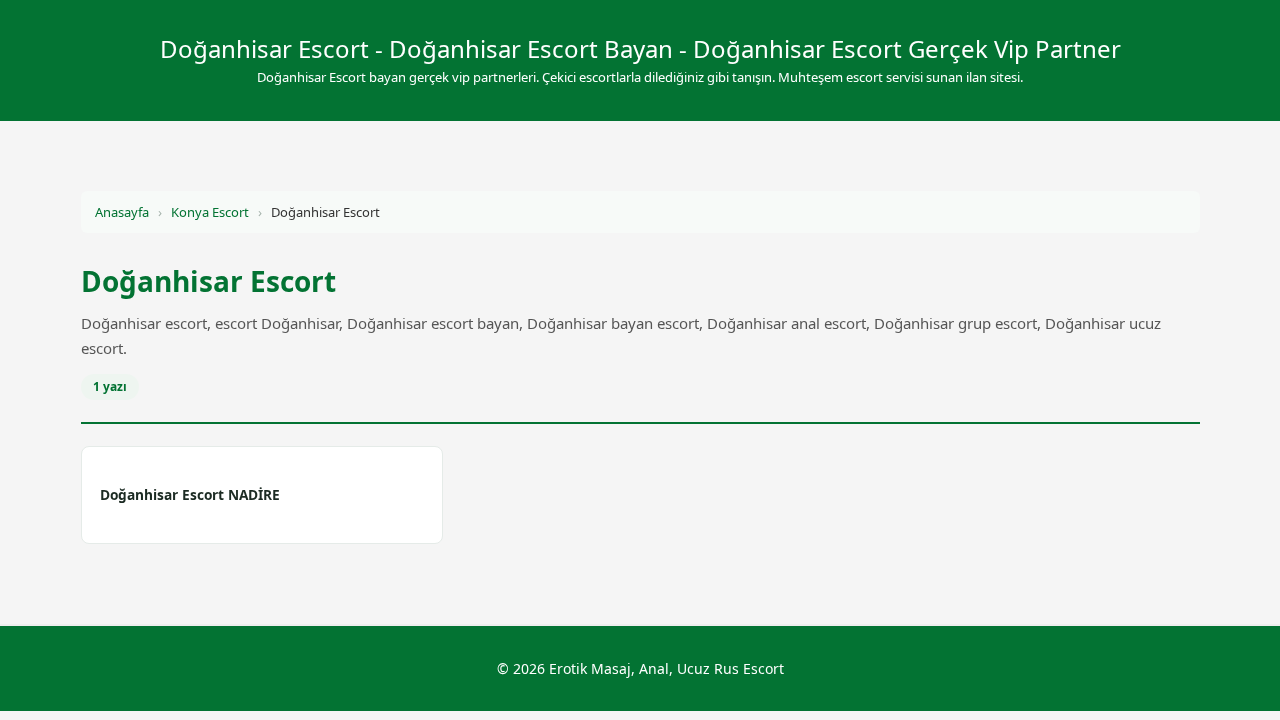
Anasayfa (122, 212)
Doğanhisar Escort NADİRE (190, 494)
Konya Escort (210, 212)
